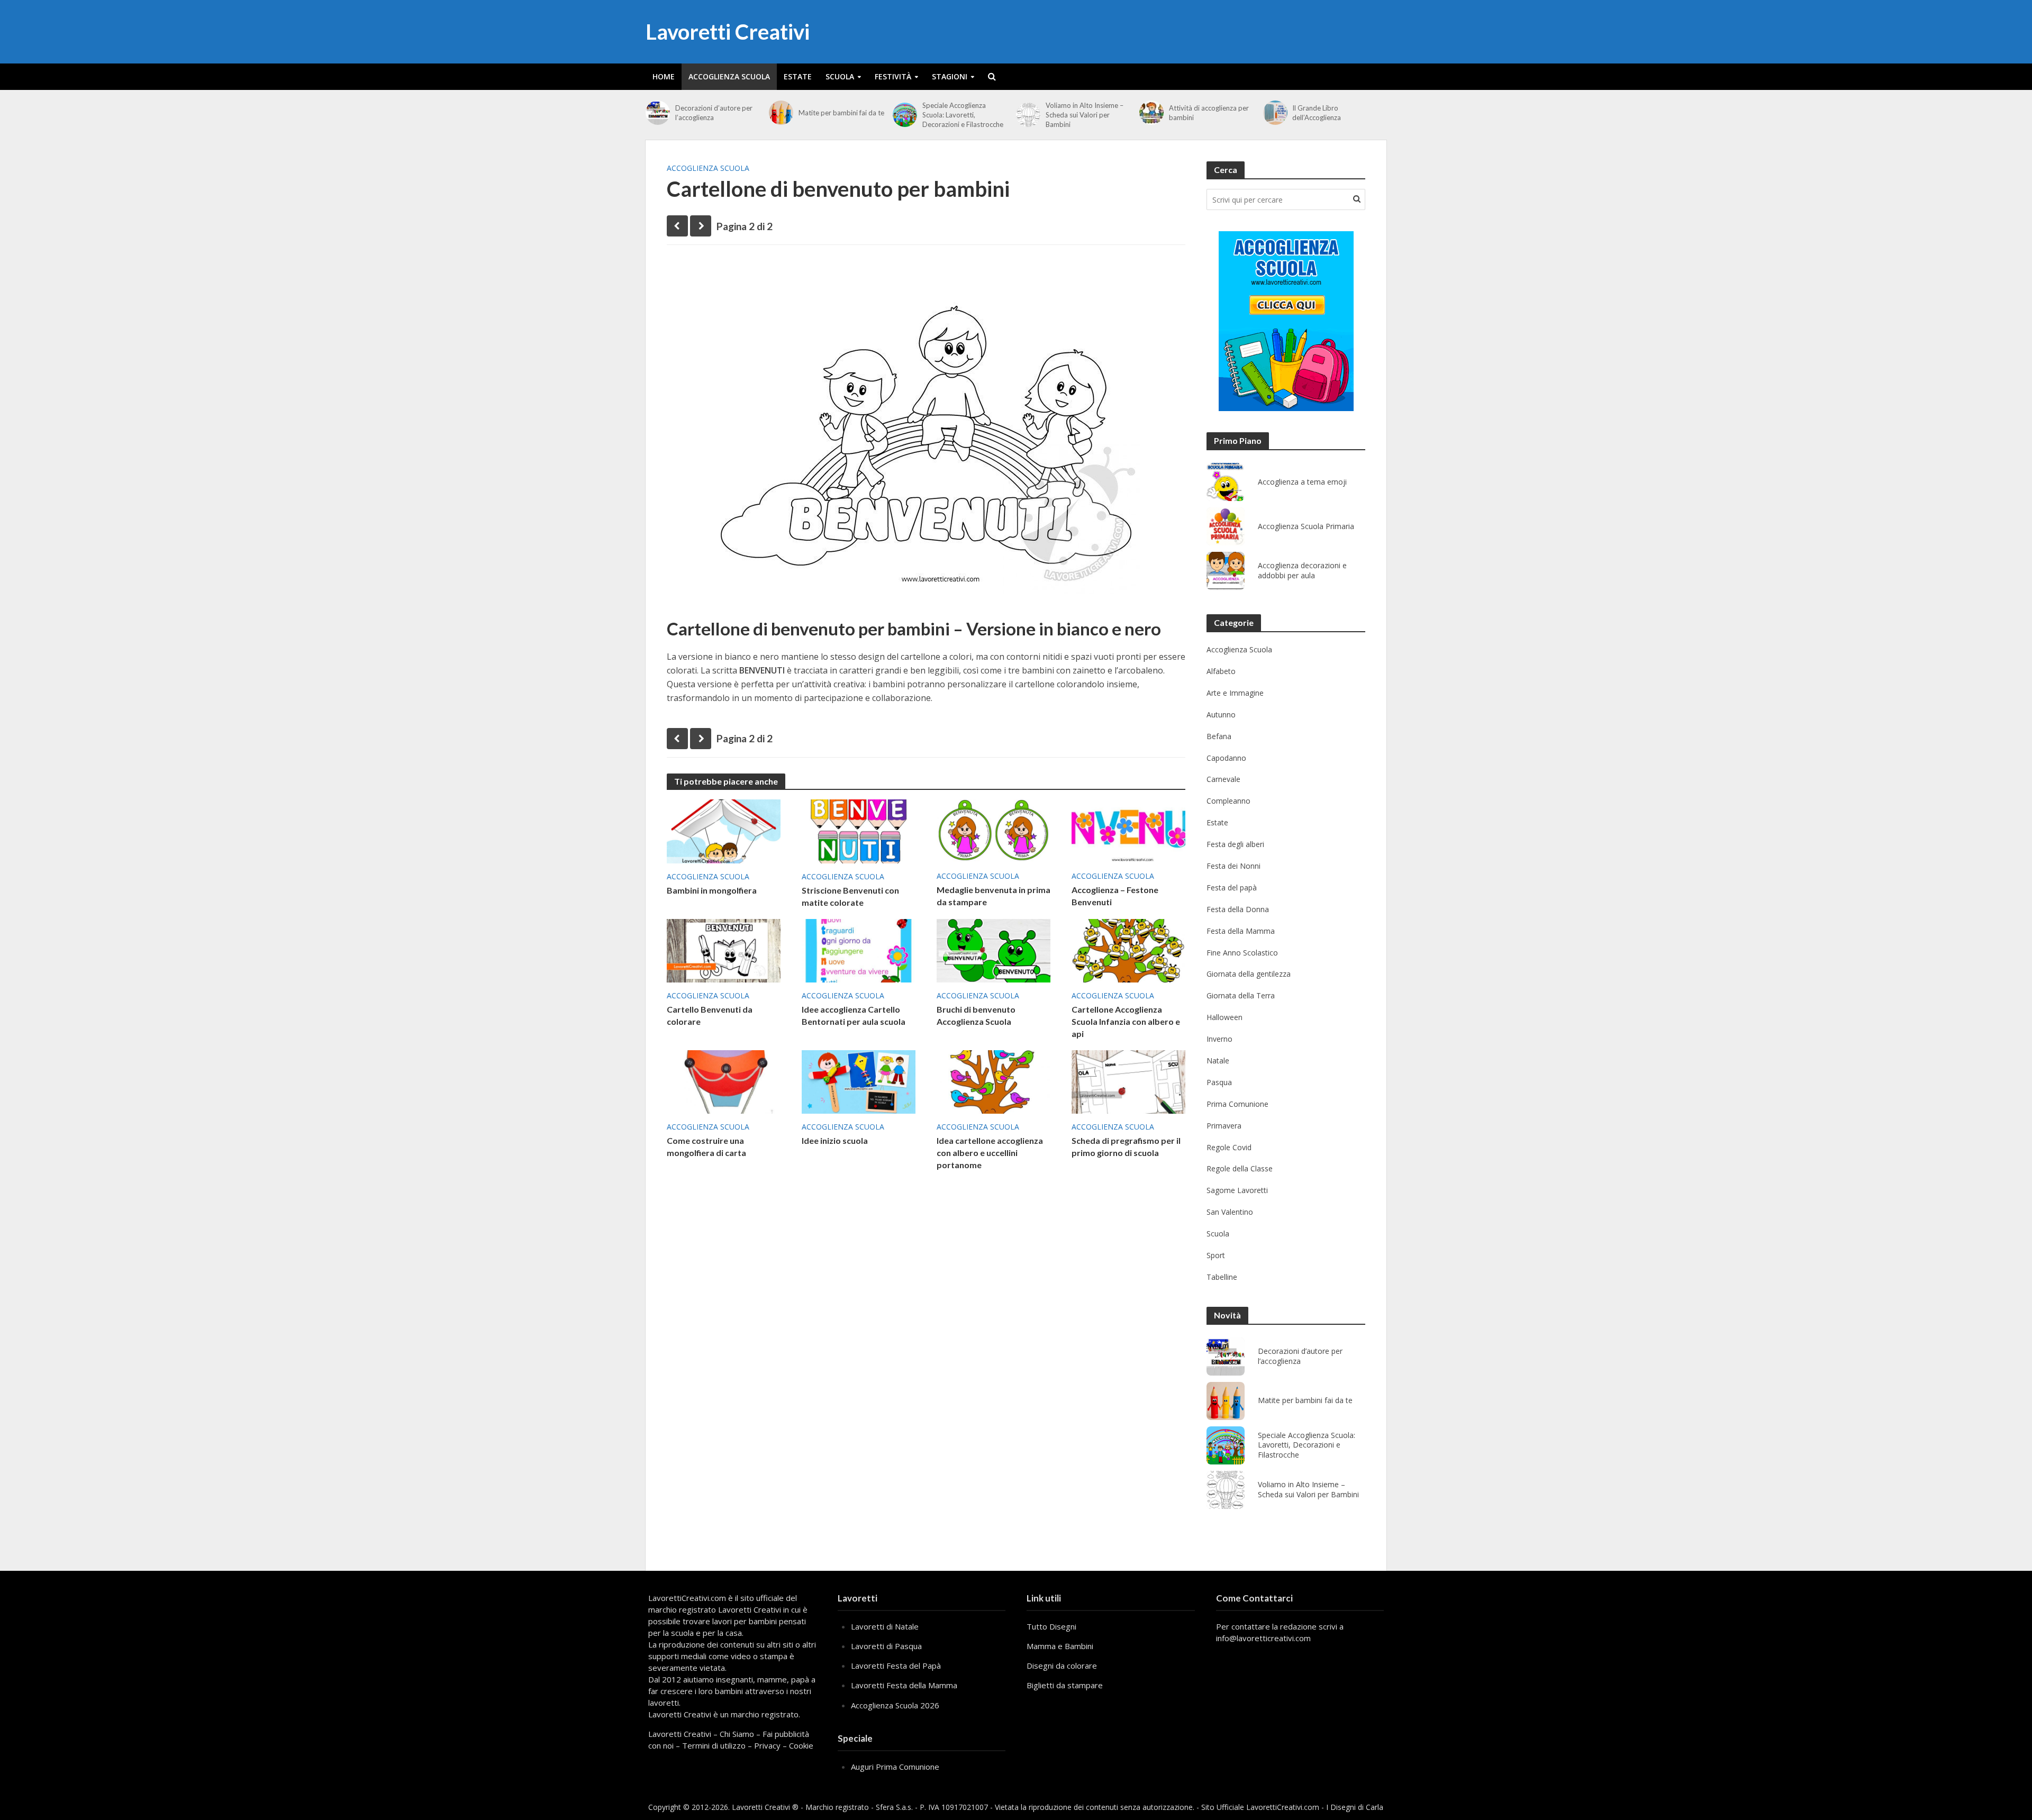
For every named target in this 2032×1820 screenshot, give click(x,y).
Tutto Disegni (1051, 1626)
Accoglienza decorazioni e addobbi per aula (1302, 571)
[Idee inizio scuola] (859, 1081)
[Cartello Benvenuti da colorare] (724, 950)
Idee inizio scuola (835, 1140)
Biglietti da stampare (1065, 1685)
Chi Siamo (737, 1734)
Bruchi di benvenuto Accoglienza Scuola (976, 1015)
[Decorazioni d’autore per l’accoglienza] (658, 113)
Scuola (840, 76)
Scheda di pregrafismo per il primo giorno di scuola (1126, 1146)
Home (664, 76)
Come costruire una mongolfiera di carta (706, 1146)
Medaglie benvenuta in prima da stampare (994, 896)
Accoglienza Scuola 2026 (895, 1705)
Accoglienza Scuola (729, 76)
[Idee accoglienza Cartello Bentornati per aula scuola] (859, 950)
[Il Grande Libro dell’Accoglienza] (1275, 113)
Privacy (767, 1745)
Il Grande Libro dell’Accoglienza (1317, 113)
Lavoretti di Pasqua (886, 1646)
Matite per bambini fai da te (841, 113)
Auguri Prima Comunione (895, 1767)
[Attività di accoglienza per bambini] (1151, 113)
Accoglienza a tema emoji (1302, 482)
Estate (798, 76)
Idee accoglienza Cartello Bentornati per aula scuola (854, 1015)
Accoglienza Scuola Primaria (1306, 526)
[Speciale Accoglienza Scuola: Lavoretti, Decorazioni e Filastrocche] (905, 115)
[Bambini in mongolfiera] (724, 831)
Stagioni (950, 76)
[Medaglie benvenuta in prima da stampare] (994, 830)
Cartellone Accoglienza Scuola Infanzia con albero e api (1126, 1021)
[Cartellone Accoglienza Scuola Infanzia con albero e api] (1128, 950)
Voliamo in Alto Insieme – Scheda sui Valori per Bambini (1085, 115)
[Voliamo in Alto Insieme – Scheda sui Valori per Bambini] (1028, 115)
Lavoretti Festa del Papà (896, 1666)
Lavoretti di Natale (885, 1626)
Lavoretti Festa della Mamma (904, 1685)
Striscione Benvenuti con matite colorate (850, 896)
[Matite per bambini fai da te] (781, 113)
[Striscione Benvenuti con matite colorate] (859, 831)
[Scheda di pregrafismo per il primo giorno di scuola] (1128, 1081)
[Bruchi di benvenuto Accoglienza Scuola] (994, 950)
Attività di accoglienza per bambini (1209, 113)
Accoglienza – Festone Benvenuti (1115, 896)
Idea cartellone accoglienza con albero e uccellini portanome (990, 1153)
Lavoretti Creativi (728, 32)
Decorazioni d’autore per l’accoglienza (714, 113)
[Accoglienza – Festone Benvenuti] (1128, 830)
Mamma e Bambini (1060, 1646)
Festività (893, 76)
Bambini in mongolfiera (712, 890)
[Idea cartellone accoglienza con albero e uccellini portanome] (994, 1081)
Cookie (801, 1745)
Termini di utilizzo (714, 1745)
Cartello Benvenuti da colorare (710, 1015)
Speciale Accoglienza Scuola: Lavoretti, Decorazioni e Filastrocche (963, 115)
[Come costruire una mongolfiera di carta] (724, 1081)
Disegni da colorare (1062, 1666)
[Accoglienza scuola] (1286, 321)
